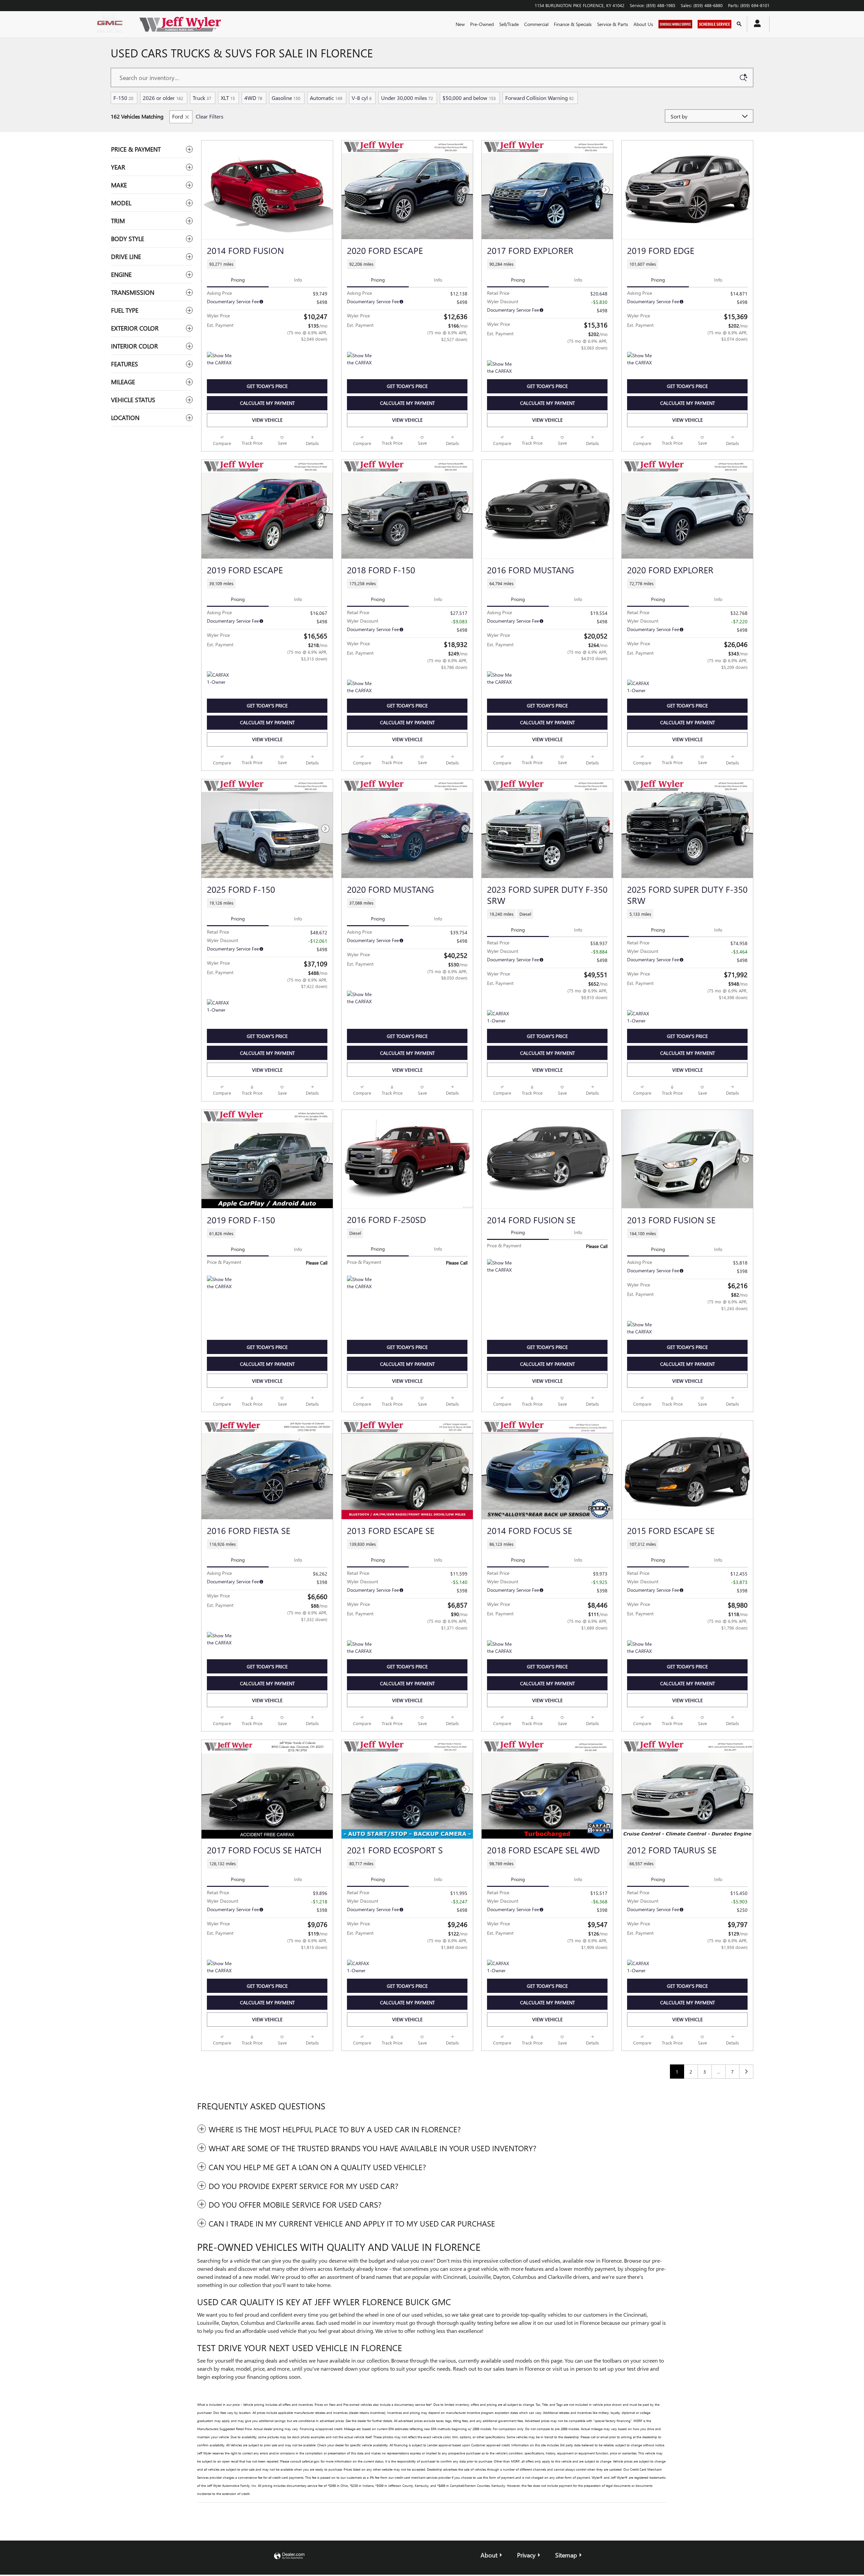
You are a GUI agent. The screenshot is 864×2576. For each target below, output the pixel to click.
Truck (202, 98)
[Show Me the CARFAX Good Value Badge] (640, 1329)
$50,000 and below (469, 98)
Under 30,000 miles (407, 98)
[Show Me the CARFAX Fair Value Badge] (500, 368)
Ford (178, 116)
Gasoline (286, 98)
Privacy (526, 2555)
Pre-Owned (482, 24)
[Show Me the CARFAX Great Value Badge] (360, 360)
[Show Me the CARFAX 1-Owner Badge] (220, 1284)
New (460, 24)
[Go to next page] (746, 2072)
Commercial (536, 24)
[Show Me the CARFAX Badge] (220, 360)
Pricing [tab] (238, 280)
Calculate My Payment (267, 403)
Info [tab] (298, 280)
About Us (643, 24)
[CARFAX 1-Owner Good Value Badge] (220, 679)
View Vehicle (267, 420)
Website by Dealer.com (289, 2556)
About (489, 2555)
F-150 (123, 98)
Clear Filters (210, 116)
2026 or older (163, 98)
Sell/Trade (509, 24)
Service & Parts (613, 24)
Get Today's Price (267, 386)
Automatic (326, 98)
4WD (253, 98)
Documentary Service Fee (233, 301)
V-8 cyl (362, 98)
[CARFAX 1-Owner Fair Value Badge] (640, 1018)
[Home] (111, 24)
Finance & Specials (573, 24)
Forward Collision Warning (539, 98)
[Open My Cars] (755, 24)
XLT (228, 98)
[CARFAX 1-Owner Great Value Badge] (640, 688)
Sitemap (566, 2555)
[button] (267, 264)
